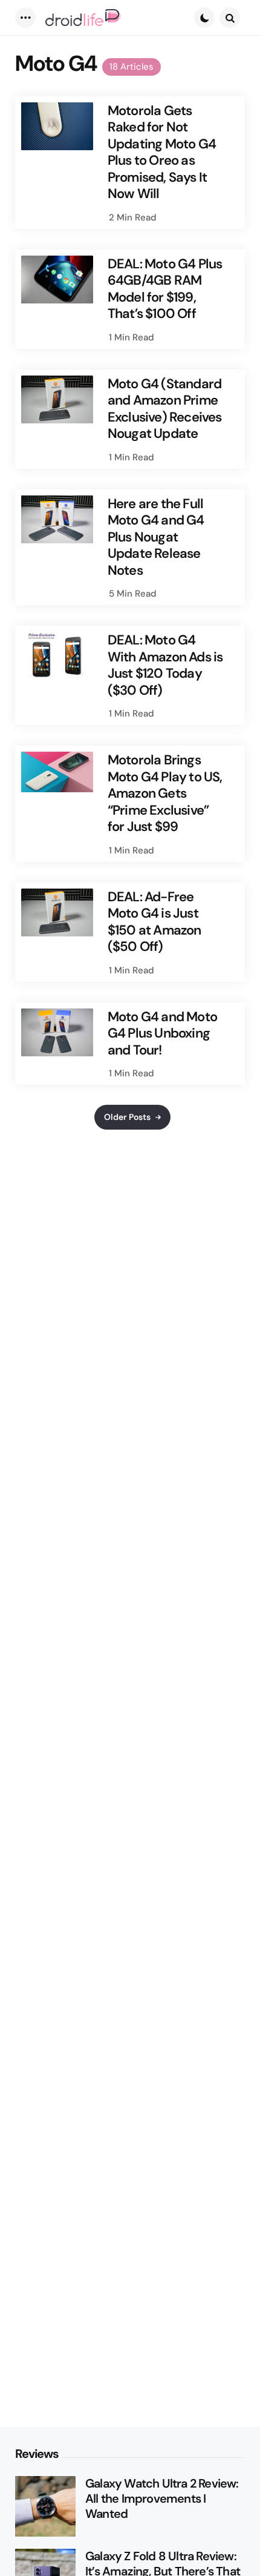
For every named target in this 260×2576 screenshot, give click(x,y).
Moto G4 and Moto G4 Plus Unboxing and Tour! (162, 1034)
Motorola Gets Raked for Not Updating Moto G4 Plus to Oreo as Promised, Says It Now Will (162, 152)
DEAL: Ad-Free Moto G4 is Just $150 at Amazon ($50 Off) (154, 922)
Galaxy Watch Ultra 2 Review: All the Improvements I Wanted (162, 2499)
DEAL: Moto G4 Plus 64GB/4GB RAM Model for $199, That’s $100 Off (165, 289)
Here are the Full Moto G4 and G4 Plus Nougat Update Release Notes (156, 537)
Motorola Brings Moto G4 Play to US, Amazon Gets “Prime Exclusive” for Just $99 (165, 793)
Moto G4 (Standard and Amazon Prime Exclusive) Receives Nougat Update (165, 409)
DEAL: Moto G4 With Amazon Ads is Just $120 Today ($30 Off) (165, 665)
